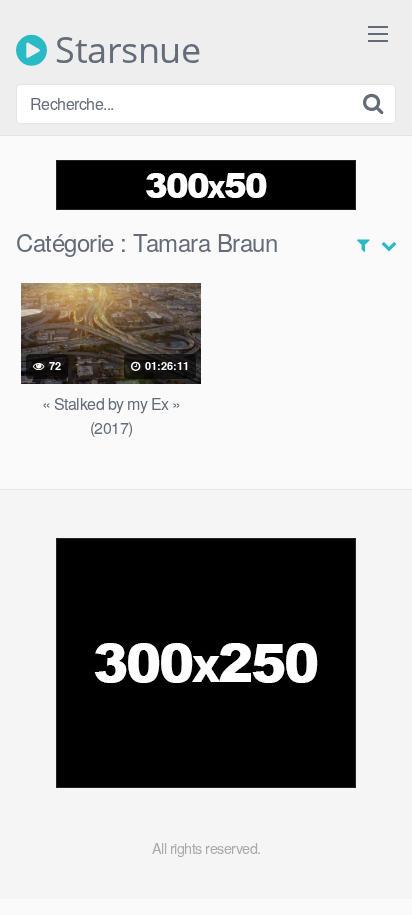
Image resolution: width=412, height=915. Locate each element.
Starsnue (123, 50)
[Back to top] (377, 871)
